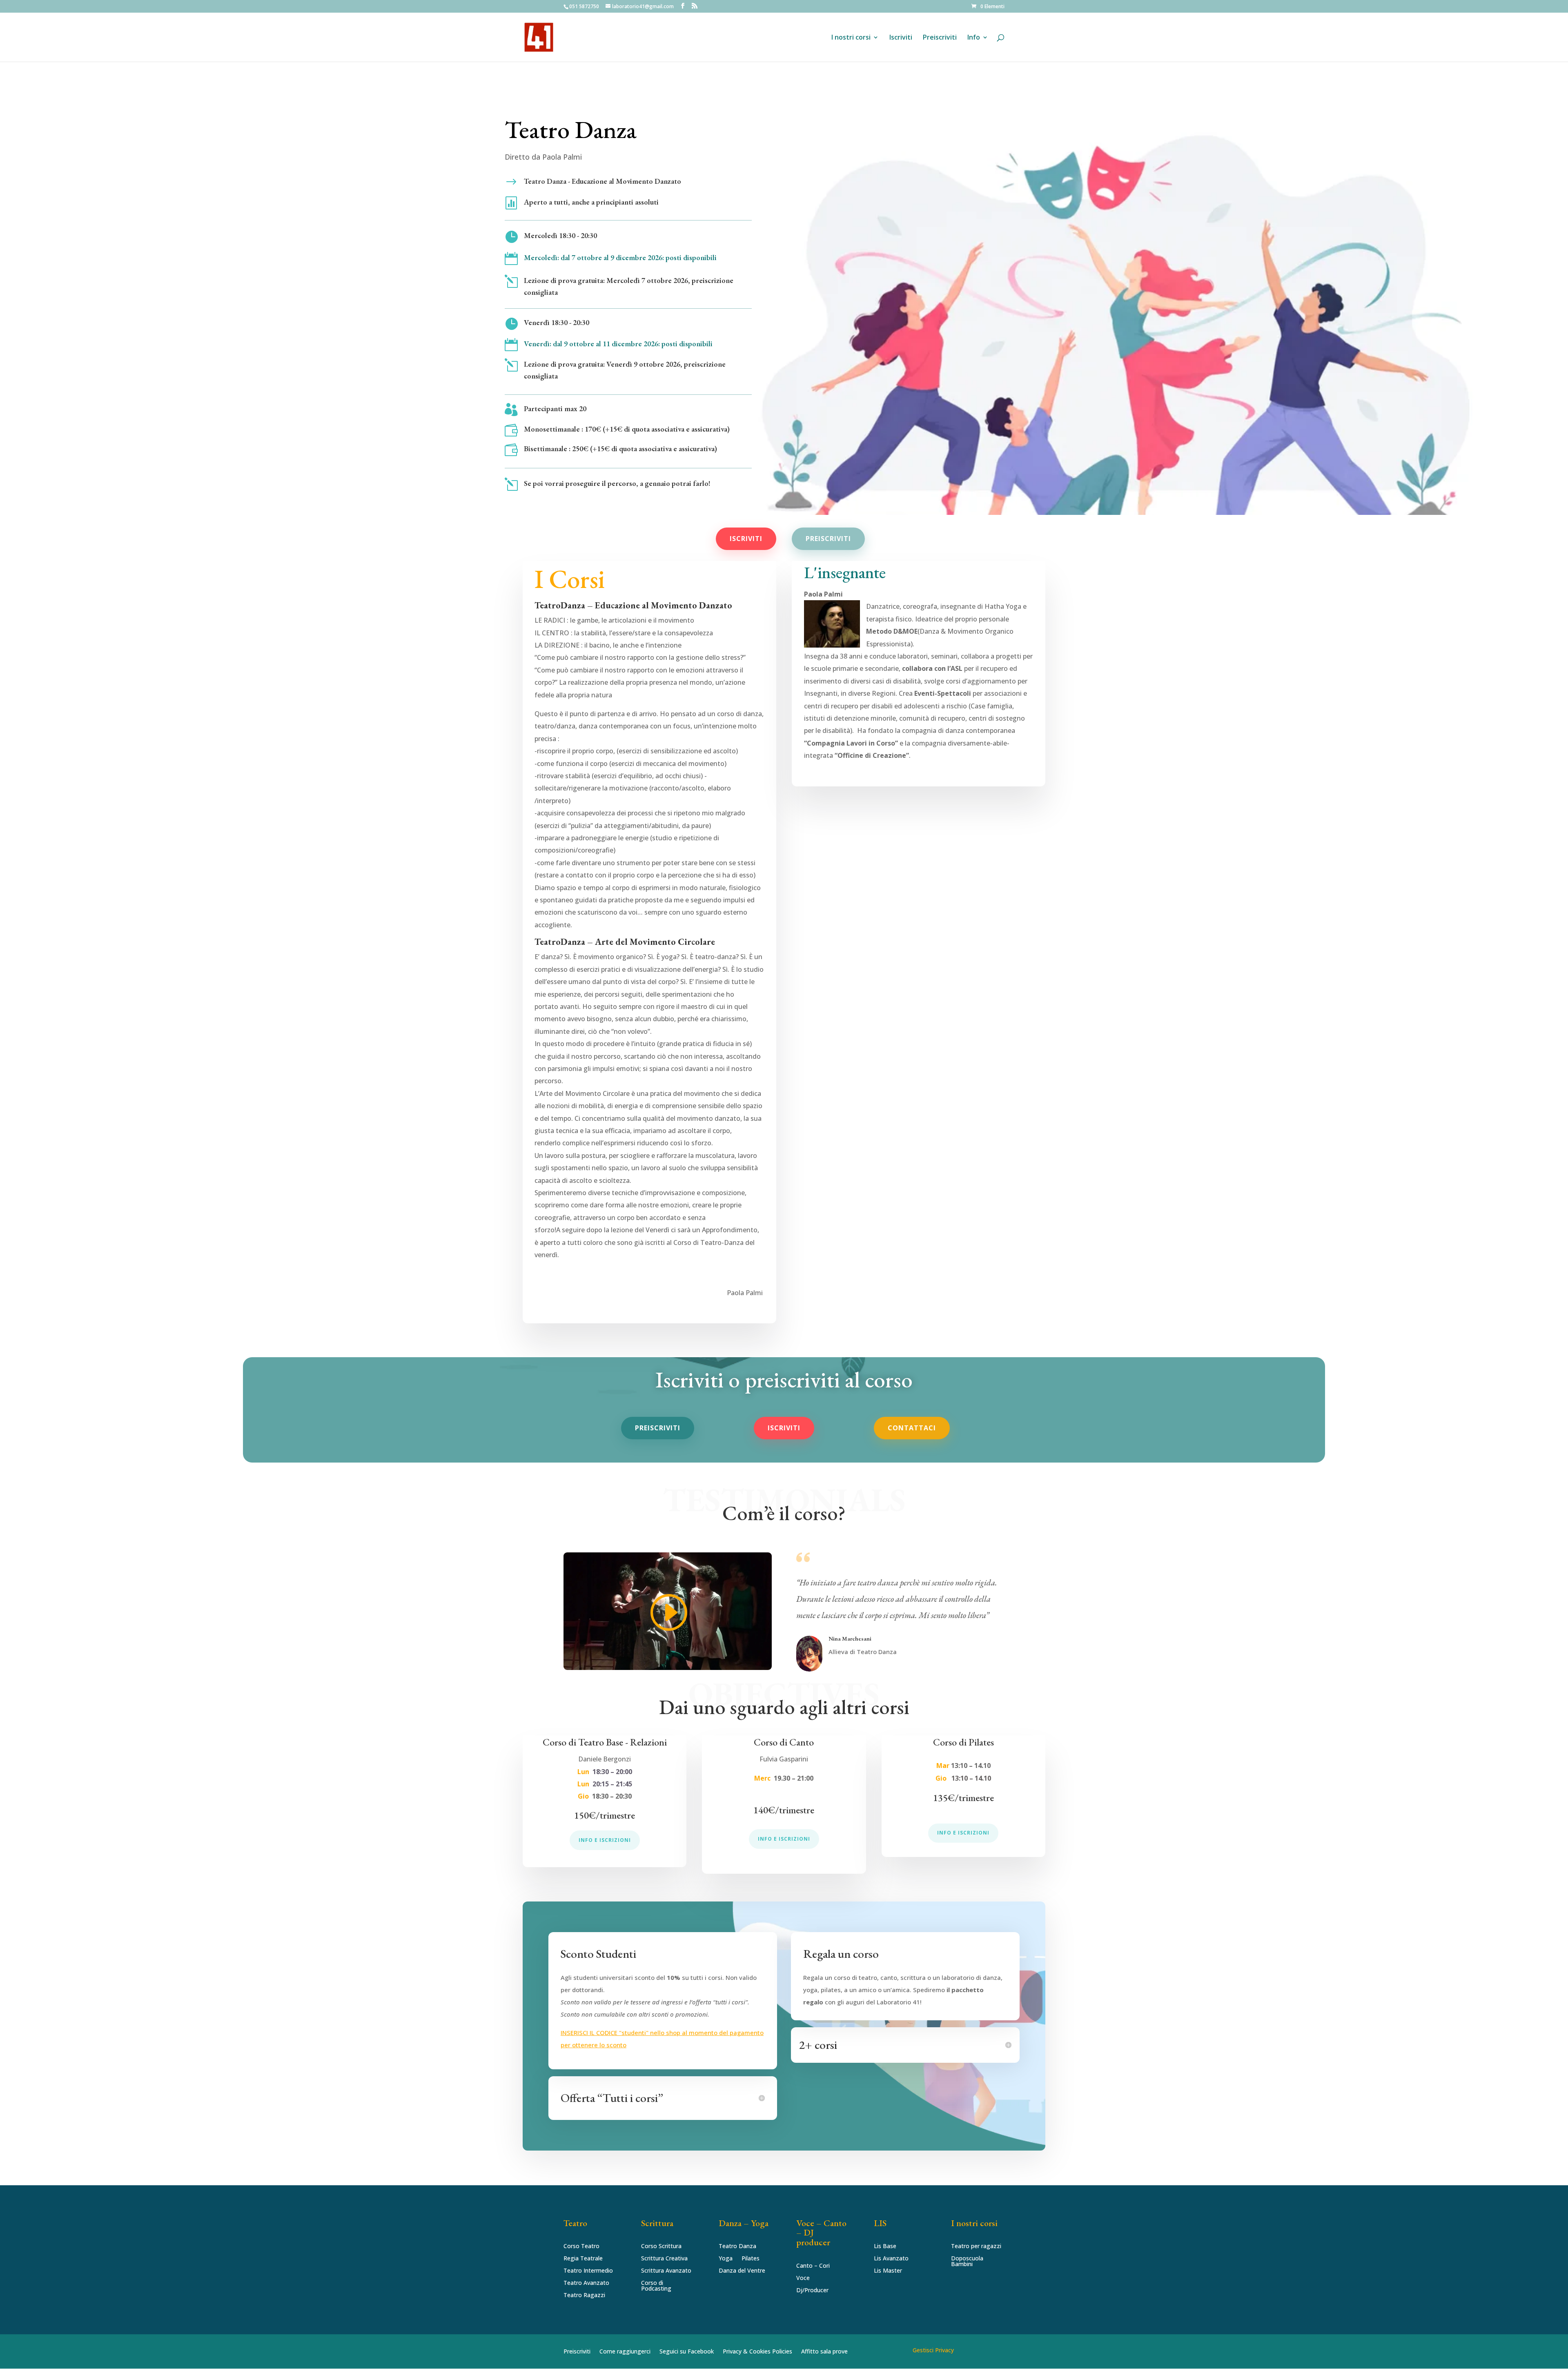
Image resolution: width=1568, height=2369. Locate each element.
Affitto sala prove (824, 2352)
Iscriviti (901, 38)
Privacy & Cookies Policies (757, 2352)
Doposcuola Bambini (967, 2262)
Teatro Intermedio (588, 2271)
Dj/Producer (812, 2291)
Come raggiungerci (625, 2352)
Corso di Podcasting (656, 2286)
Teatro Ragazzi (584, 2296)
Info (974, 38)
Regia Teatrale (583, 2259)
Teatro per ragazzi (976, 2247)
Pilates (751, 2259)
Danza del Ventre (742, 2271)
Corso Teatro (581, 2247)
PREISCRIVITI (828, 539)
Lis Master (888, 2271)
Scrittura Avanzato (666, 2271)
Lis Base (885, 2247)
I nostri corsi (851, 38)
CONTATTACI (912, 1428)
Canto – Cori (813, 2266)
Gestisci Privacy (933, 2350)
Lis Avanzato (891, 2259)
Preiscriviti (940, 38)
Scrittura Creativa (664, 2259)
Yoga (726, 2259)
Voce (803, 2278)
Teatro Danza (737, 2247)
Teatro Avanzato (586, 2283)
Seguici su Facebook (687, 2352)
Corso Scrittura (661, 2247)
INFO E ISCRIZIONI (605, 1840)
